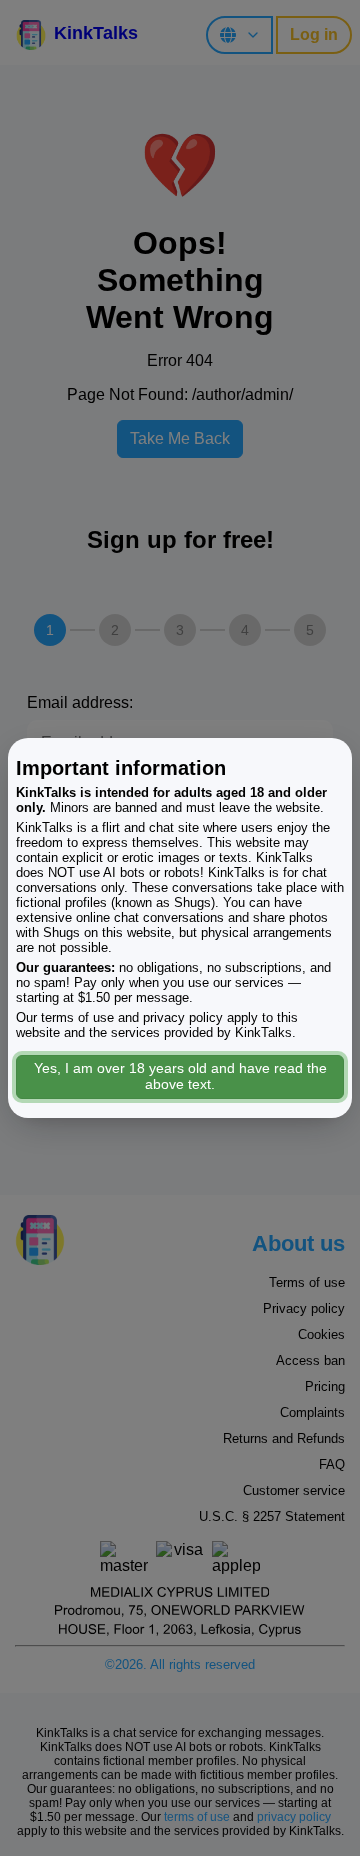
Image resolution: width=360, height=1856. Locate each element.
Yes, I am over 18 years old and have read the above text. (180, 1076)
